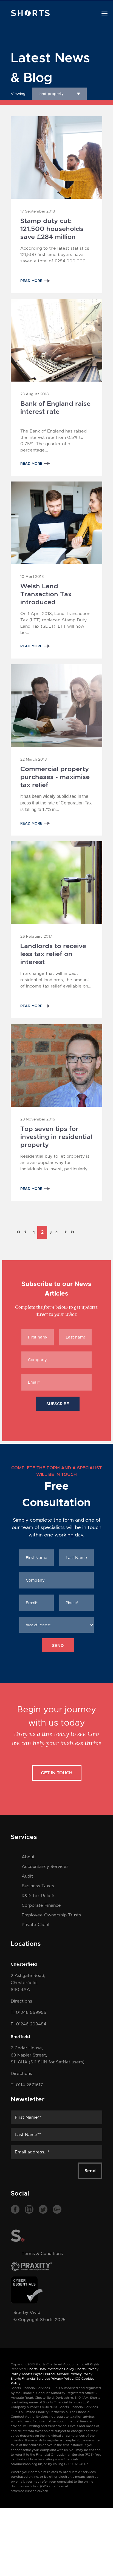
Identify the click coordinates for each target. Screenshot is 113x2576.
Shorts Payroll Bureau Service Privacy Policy (57, 2374)
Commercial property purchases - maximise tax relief (55, 774)
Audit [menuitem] (27, 1876)
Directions (21, 2001)
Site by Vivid (27, 2312)
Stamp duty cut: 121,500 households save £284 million (52, 225)
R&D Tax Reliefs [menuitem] (39, 1896)
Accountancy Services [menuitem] (45, 1866)
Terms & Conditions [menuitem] (42, 2253)
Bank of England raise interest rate (55, 408)
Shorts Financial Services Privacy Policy (42, 2379)
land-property (51, 94)
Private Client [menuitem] (36, 1924)
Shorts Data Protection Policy (51, 2369)
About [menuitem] (28, 1857)
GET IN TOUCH (57, 1773)
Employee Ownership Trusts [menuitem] (51, 1915)
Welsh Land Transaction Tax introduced (46, 591)
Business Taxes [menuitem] (38, 1886)
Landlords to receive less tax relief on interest (53, 951)
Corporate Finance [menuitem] (41, 1905)
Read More (31, 281)
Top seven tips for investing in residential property (56, 1133)
